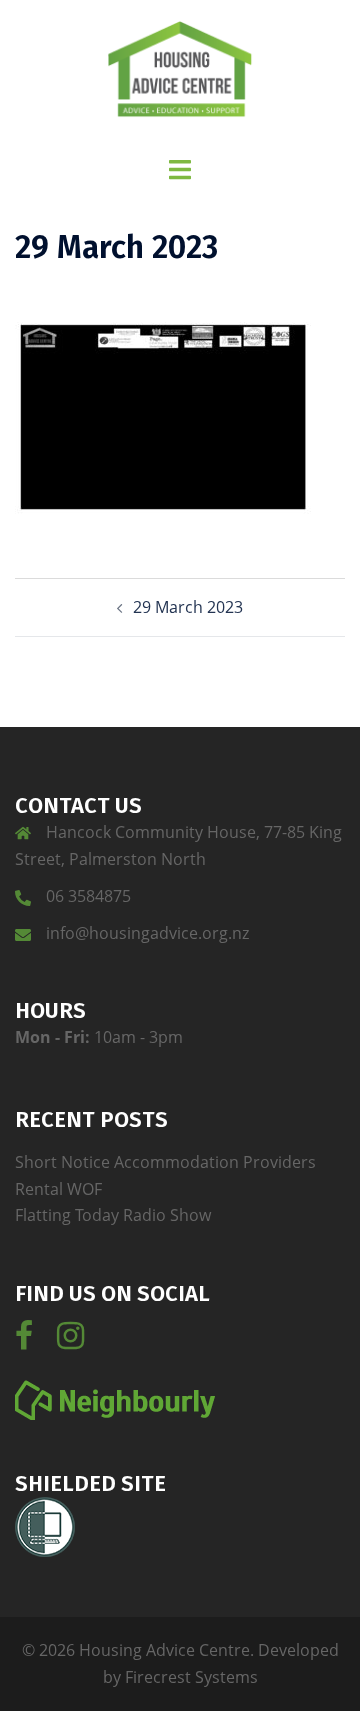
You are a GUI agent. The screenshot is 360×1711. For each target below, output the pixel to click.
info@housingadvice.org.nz (147, 933)
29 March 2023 (188, 607)
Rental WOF (58, 1189)
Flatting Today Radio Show (113, 1215)
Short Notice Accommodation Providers (165, 1162)
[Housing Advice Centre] (180, 76)
